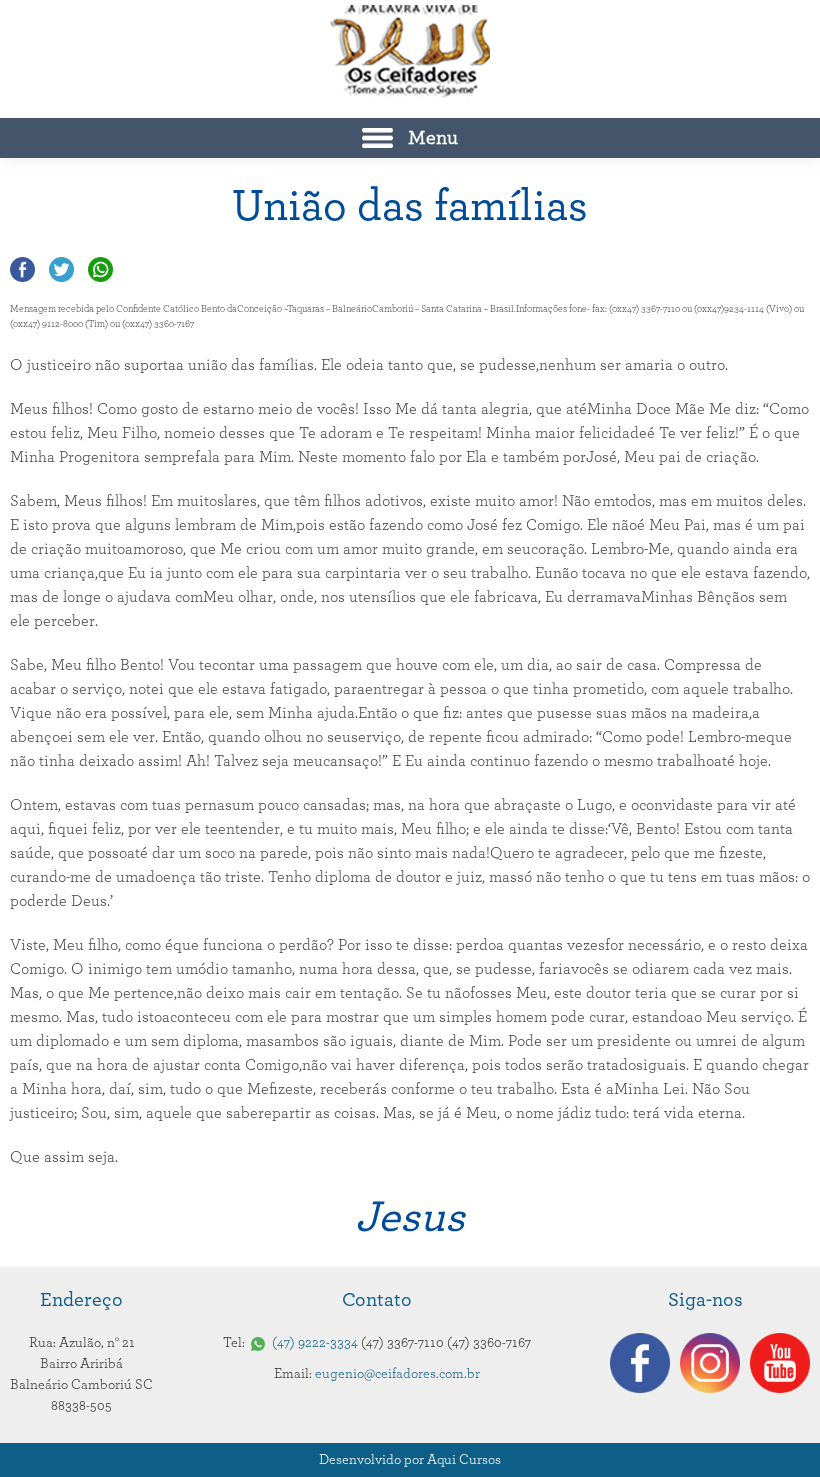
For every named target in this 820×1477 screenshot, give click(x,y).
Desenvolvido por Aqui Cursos (410, 1460)
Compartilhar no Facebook (22, 269)
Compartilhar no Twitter (61, 269)
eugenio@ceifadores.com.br (397, 1374)
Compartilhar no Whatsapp (100, 269)
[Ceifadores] (410, 51)
